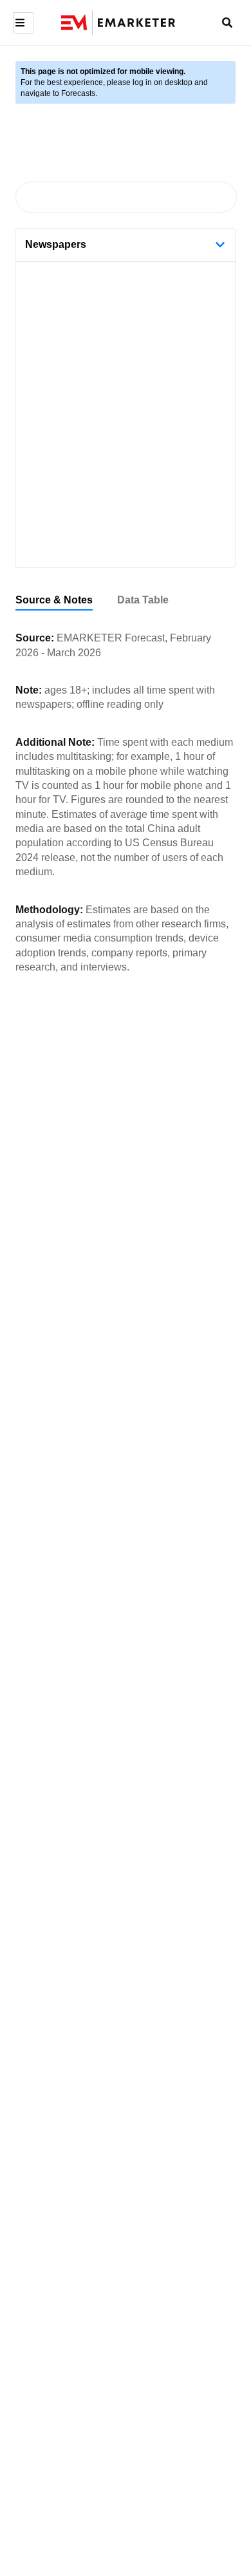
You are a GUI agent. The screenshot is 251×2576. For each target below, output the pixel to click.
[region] (126, 601)
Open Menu (22, 23)
